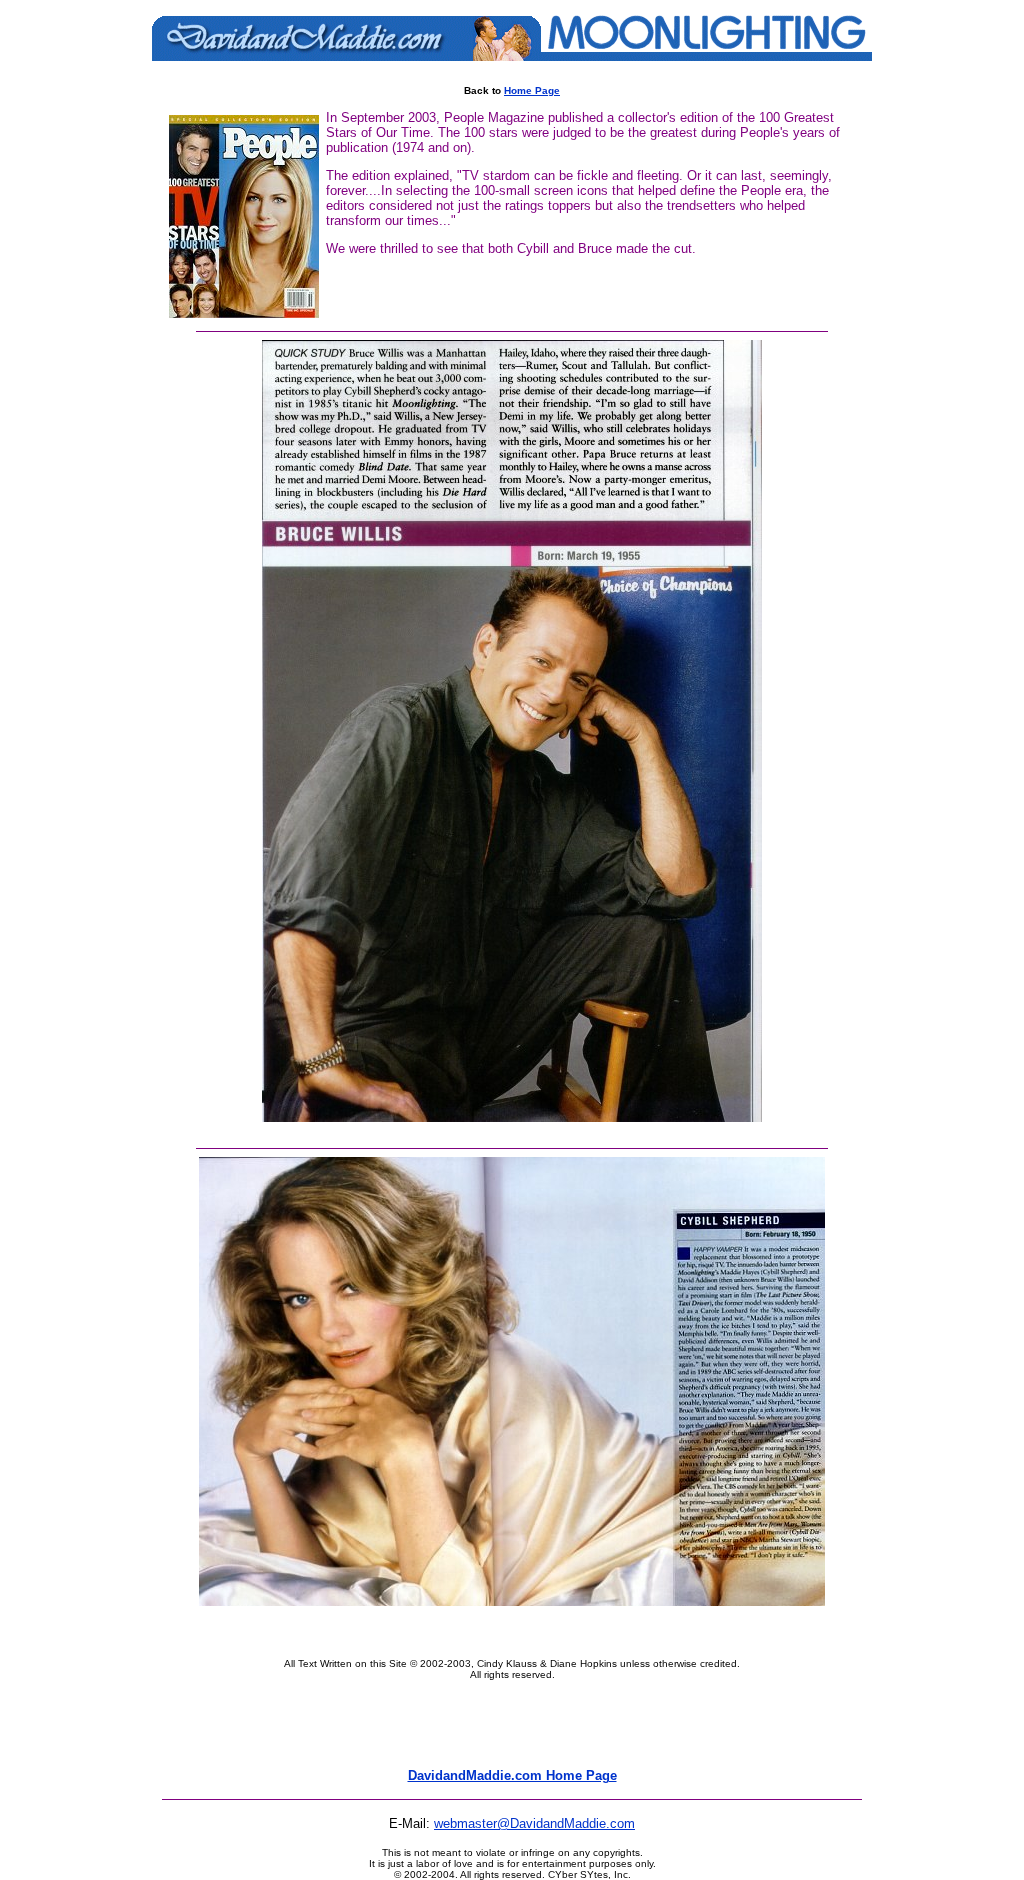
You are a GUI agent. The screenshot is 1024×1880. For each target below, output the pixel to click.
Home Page (532, 90)
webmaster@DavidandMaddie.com (534, 1823)
